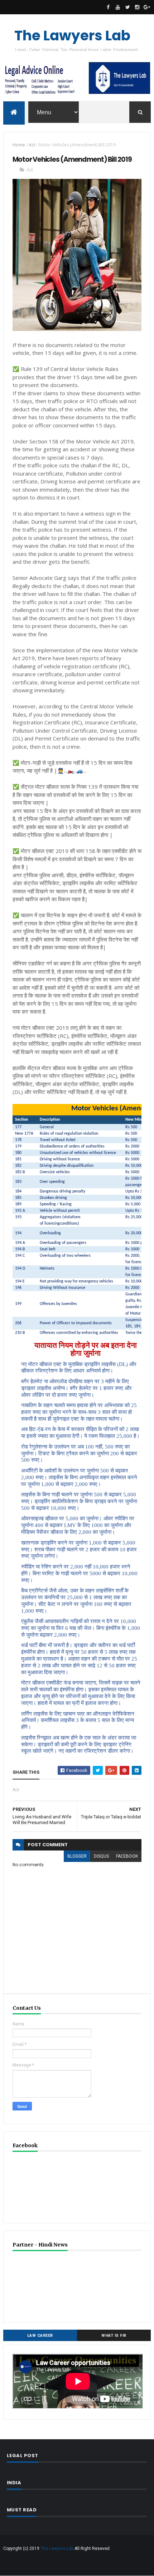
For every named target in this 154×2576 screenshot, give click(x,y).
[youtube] (118, 7)
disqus (101, 1856)
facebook (127, 1856)
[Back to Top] (75, 2560)
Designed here (101, 2568)
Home (19, 145)
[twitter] (127, 7)
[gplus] (147, 7)
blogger (77, 1856)
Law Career (40, 2336)
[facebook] (108, 7)
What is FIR (114, 2336)
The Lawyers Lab (72, 36)
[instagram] (137, 7)
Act (32, 145)
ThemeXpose (69, 2568)
